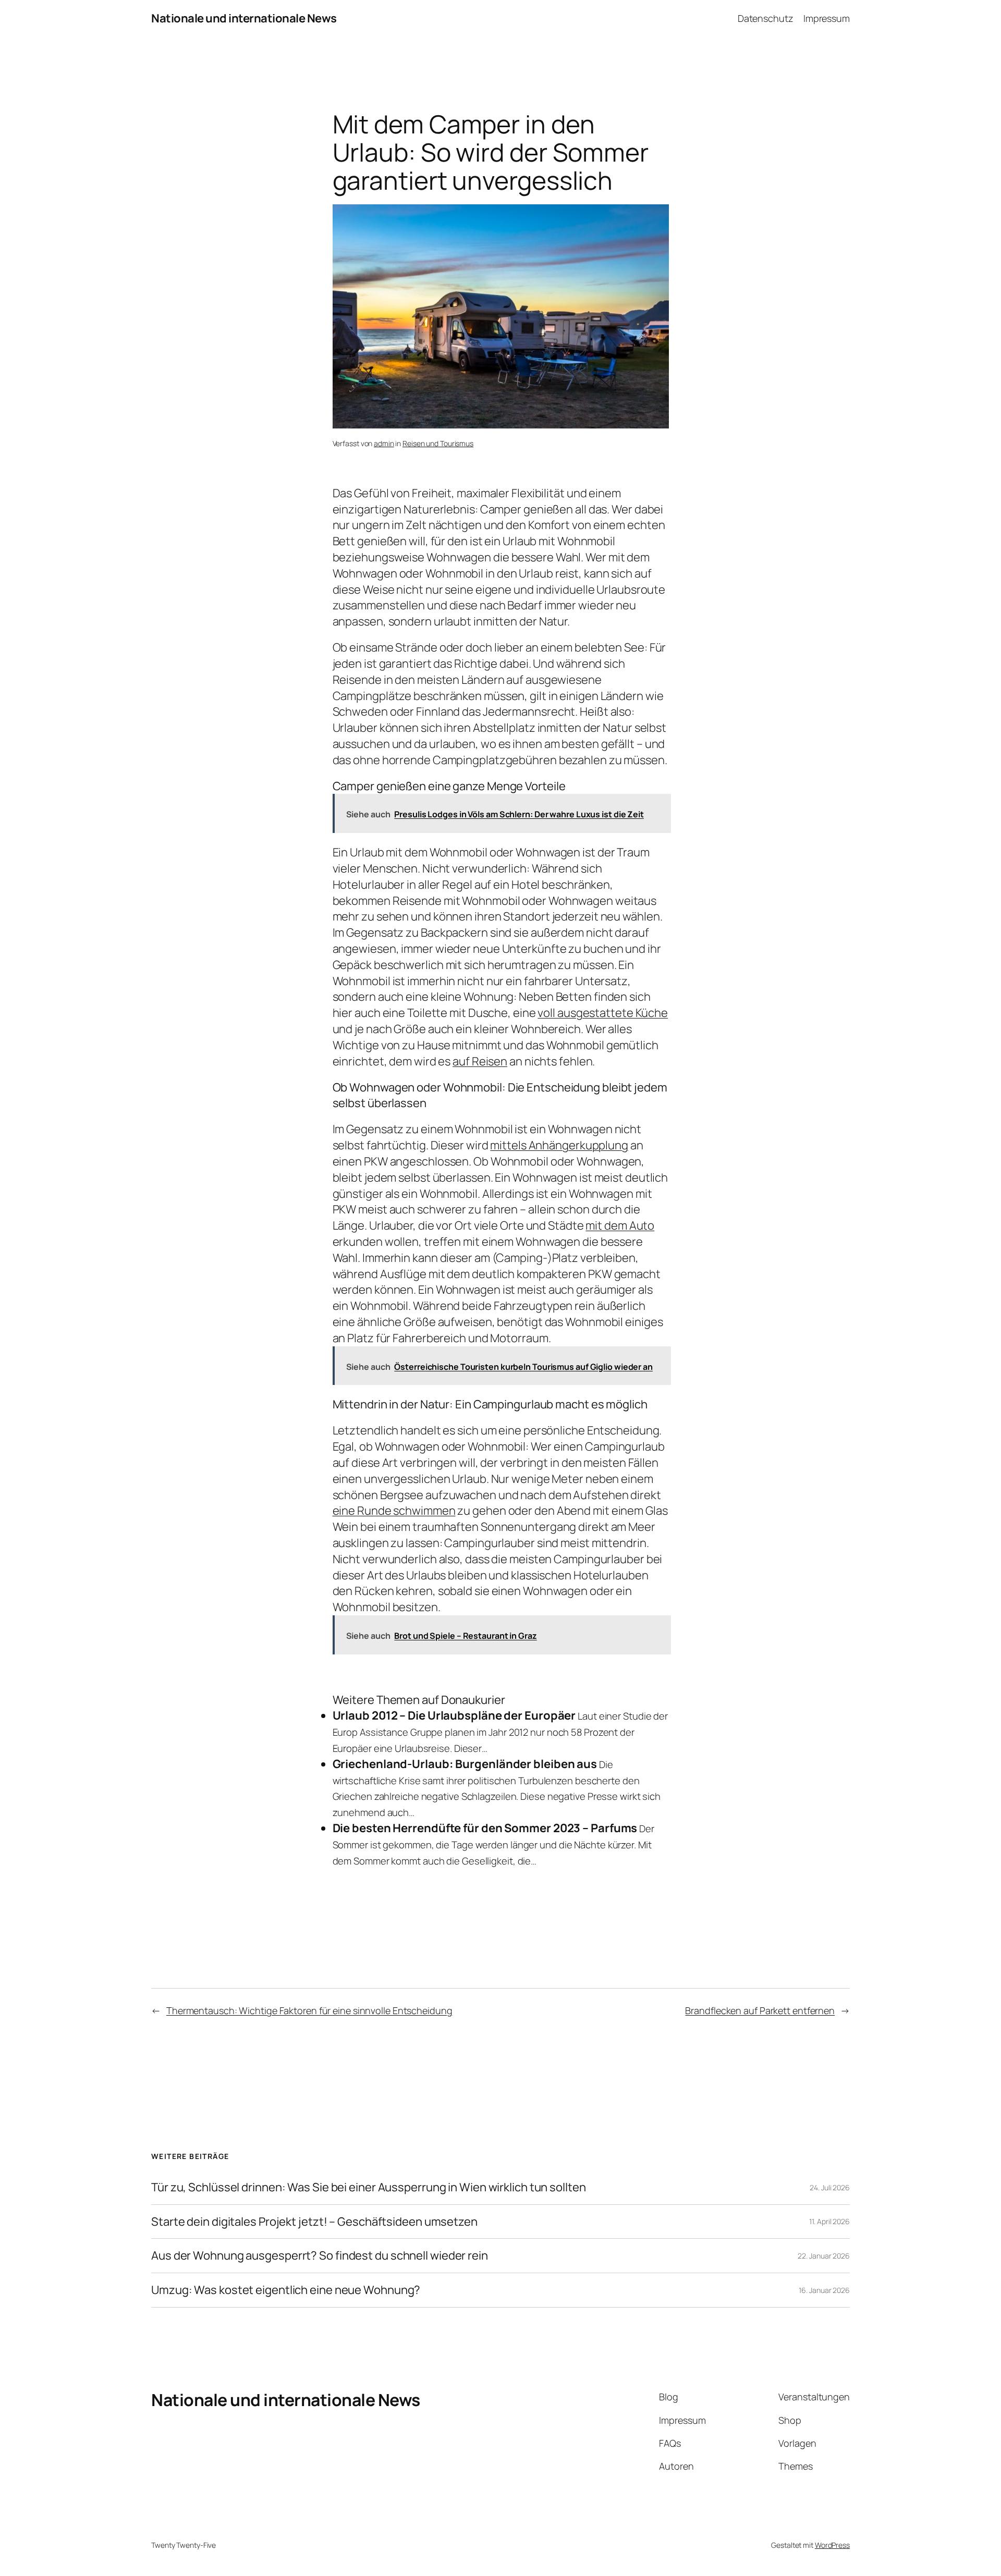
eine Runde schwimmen (394, 1511)
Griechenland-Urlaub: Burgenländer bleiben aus (465, 1764)
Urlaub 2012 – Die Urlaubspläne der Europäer (454, 1715)
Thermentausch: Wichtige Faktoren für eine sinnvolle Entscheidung (309, 2010)
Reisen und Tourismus (438, 443)
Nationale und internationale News (244, 18)
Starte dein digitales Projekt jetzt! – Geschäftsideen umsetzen (314, 2222)
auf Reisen (480, 1061)
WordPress (832, 2545)
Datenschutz (766, 18)
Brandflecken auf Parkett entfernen (760, 2010)
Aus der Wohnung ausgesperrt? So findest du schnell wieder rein (320, 2256)
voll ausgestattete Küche (603, 1013)
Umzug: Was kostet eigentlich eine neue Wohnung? (286, 2290)
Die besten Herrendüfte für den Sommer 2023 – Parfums (485, 1828)
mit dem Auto (620, 1225)
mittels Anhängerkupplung (559, 1145)
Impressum (827, 18)
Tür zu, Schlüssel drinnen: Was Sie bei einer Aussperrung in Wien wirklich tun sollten (369, 2187)
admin (384, 443)
